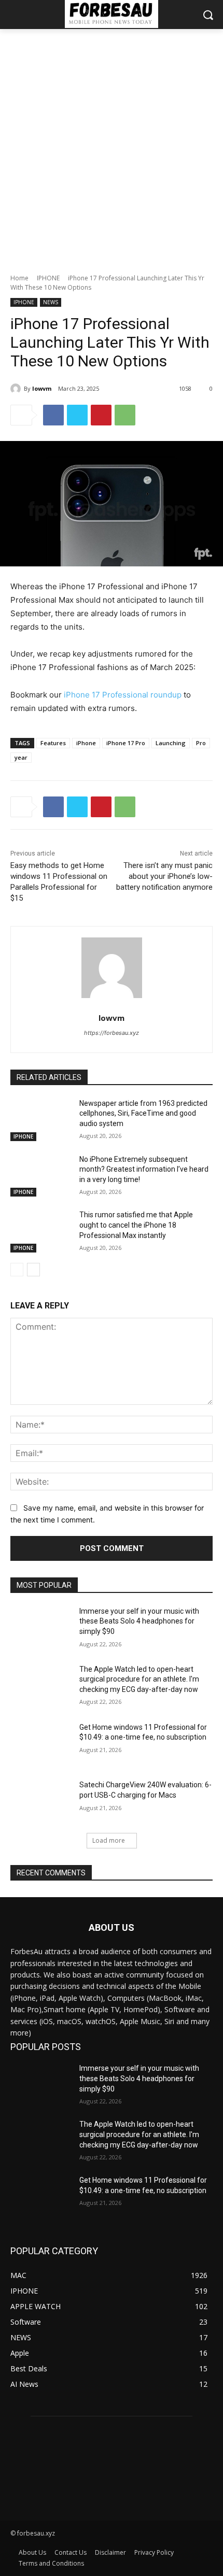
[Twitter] (77, 415)
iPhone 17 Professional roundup (123, 695)
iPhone (86, 743)
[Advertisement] (112, 146)
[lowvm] (17, 389)
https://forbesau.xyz (112, 1033)
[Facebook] (53, 415)
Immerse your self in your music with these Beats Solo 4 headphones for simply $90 (139, 1621)
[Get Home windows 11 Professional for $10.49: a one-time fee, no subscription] (41, 1744)
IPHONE (48, 278)
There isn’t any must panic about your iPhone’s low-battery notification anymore (164, 876)
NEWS (51, 302)
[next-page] (33, 1270)
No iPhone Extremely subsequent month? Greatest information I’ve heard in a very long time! (144, 1169)
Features (53, 743)
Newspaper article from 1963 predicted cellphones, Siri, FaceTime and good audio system (143, 1113)
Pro (201, 743)
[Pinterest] (101, 415)
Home (19, 278)
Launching (171, 743)
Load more (109, 1840)
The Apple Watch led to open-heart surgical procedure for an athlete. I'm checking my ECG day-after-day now (139, 1679)
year (21, 757)
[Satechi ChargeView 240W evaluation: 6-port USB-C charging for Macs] (41, 1801)
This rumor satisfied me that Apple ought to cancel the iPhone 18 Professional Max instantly (136, 1225)
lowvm (42, 388)
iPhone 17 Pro (126, 743)
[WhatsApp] (125, 415)
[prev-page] (17, 1270)
